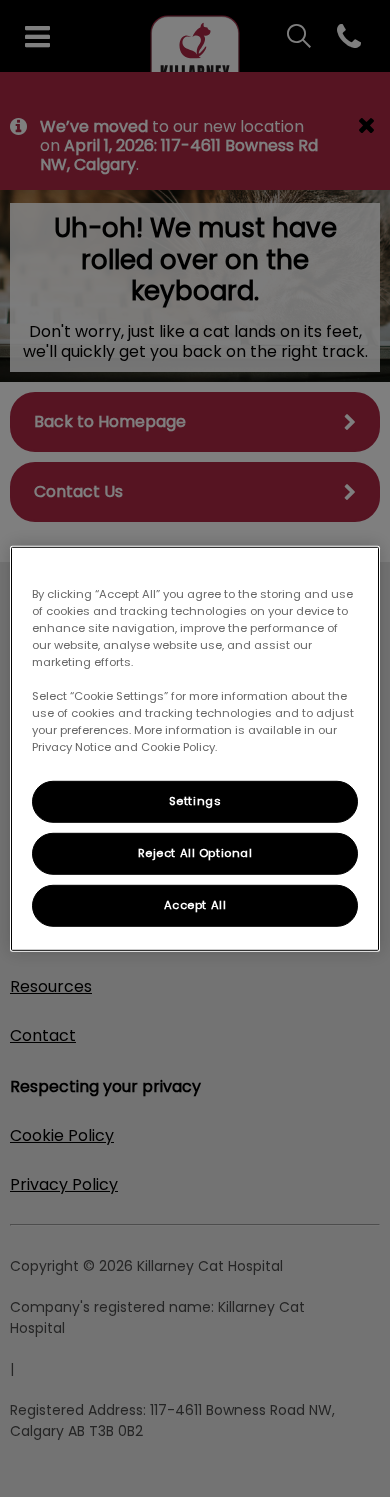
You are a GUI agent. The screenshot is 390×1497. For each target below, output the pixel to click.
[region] (195, 748)
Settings (195, 801)
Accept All (195, 905)
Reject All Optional (195, 853)
